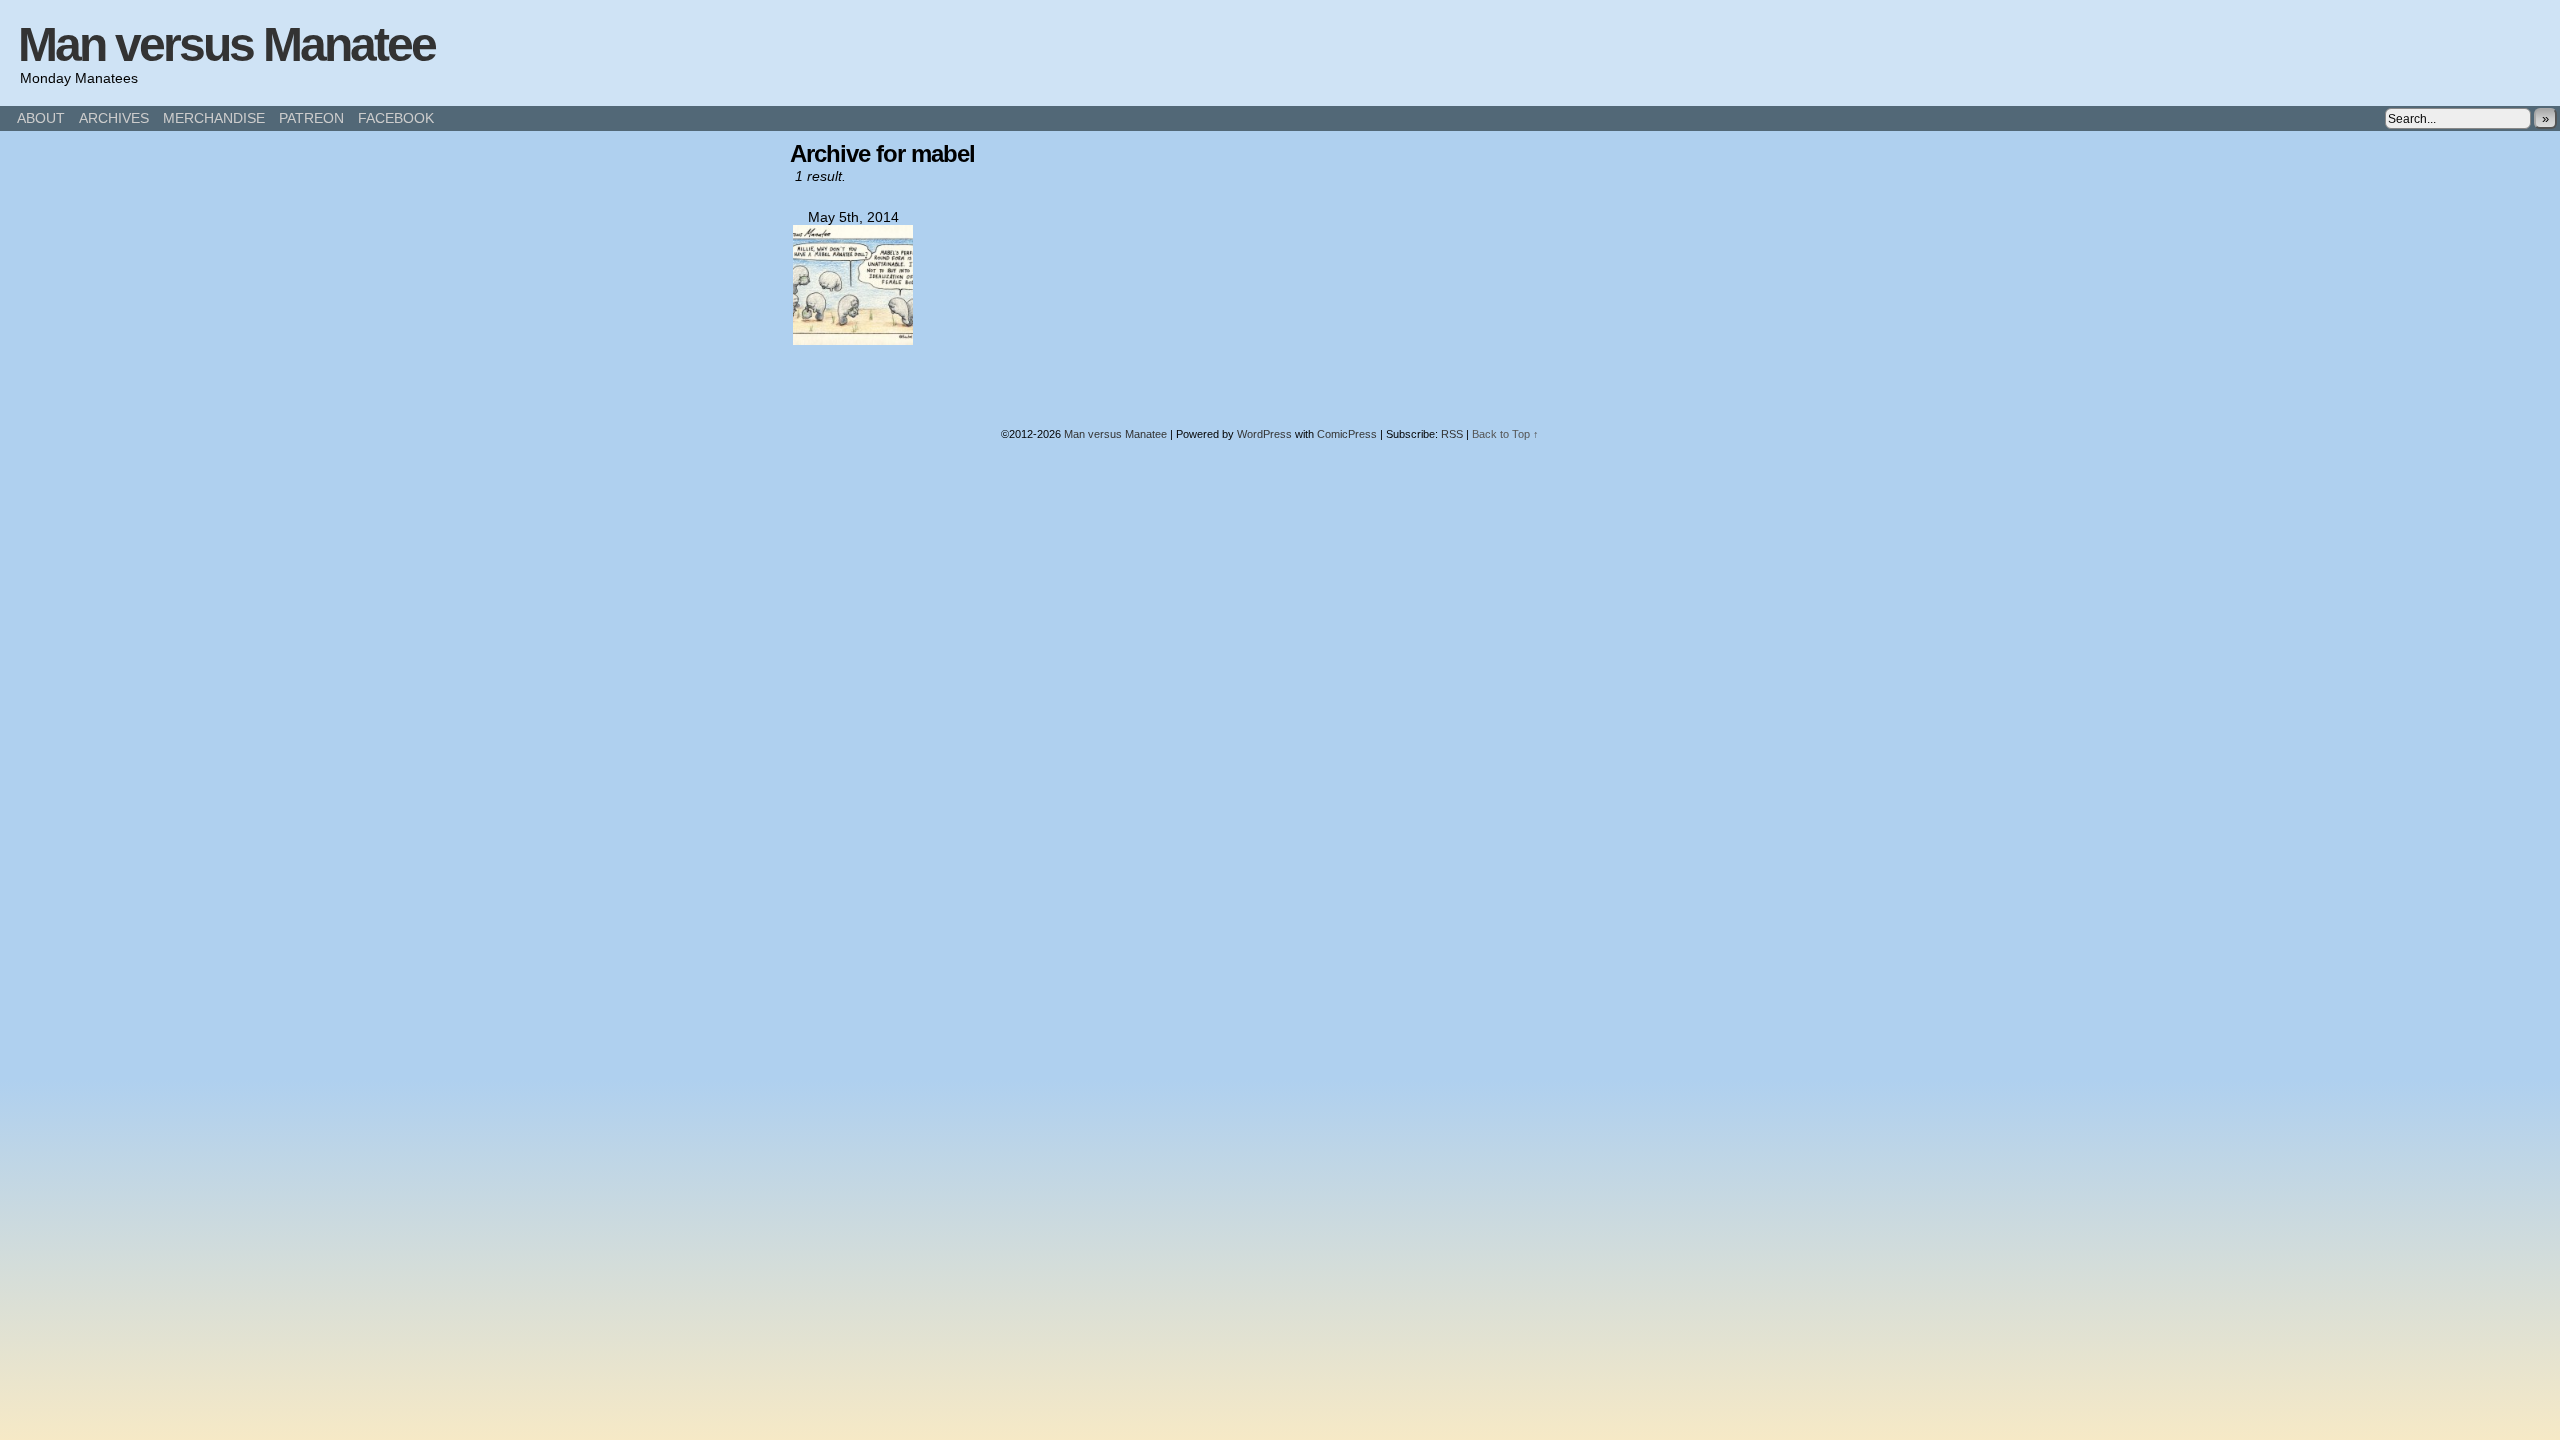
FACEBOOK (396, 118)
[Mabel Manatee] (853, 340)
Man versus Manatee (226, 44)
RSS (1452, 434)
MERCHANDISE (214, 118)
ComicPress (1347, 434)
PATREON (311, 118)
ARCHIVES (114, 118)
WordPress (1264, 434)
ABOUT (41, 118)
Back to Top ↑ (1505, 434)
